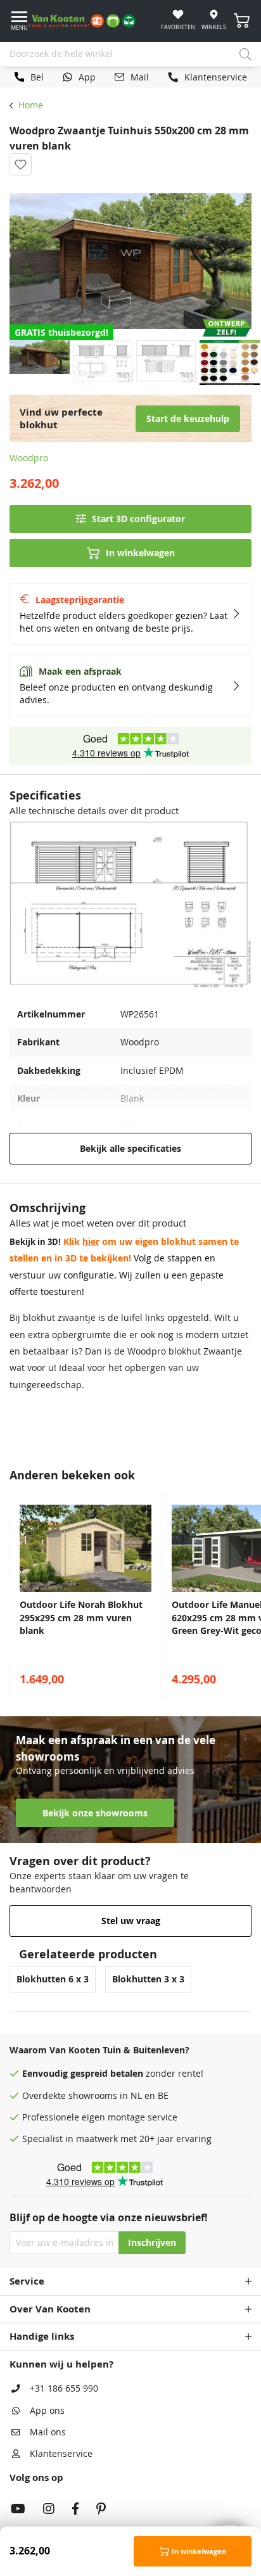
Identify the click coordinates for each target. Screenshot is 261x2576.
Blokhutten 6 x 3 (53, 1979)
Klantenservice (61, 2454)
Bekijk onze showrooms (95, 1813)
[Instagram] (49, 2510)
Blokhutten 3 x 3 (148, 1979)
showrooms (93, 2096)
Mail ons (48, 2432)
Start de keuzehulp (188, 419)
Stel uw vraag (131, 1921)
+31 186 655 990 (64, 2388)
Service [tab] (27, 2281)
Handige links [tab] (42, 2336)
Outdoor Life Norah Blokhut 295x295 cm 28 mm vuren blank (81, 1618)
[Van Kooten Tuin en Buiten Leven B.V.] (87, 21)
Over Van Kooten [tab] (50, 2309)
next (248, 1596)
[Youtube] (18, 2510)
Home (31, 105)
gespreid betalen (107, 2074)
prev (13, 1596)
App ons (47, 2411)
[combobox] (130, 54)
